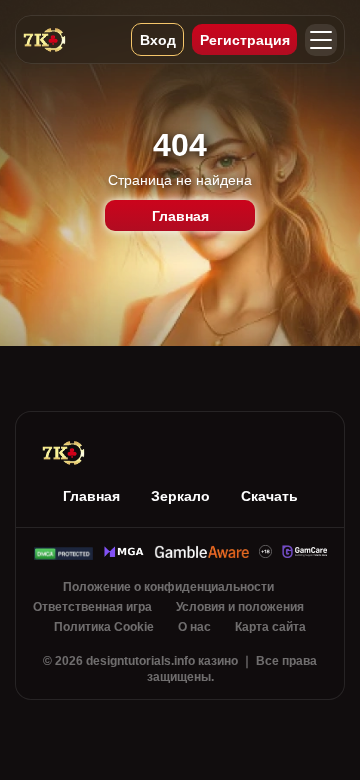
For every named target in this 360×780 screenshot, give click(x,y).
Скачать (269, 496)
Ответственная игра (92, 607)
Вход (158, 40)
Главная (180, 216)
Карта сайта (270, 627)
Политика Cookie (104, 627)
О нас (194, 627)
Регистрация (245, 40)
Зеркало (180, 496)
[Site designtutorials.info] (67, 39)
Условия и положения (240, 607)
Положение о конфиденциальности (168, 587)
